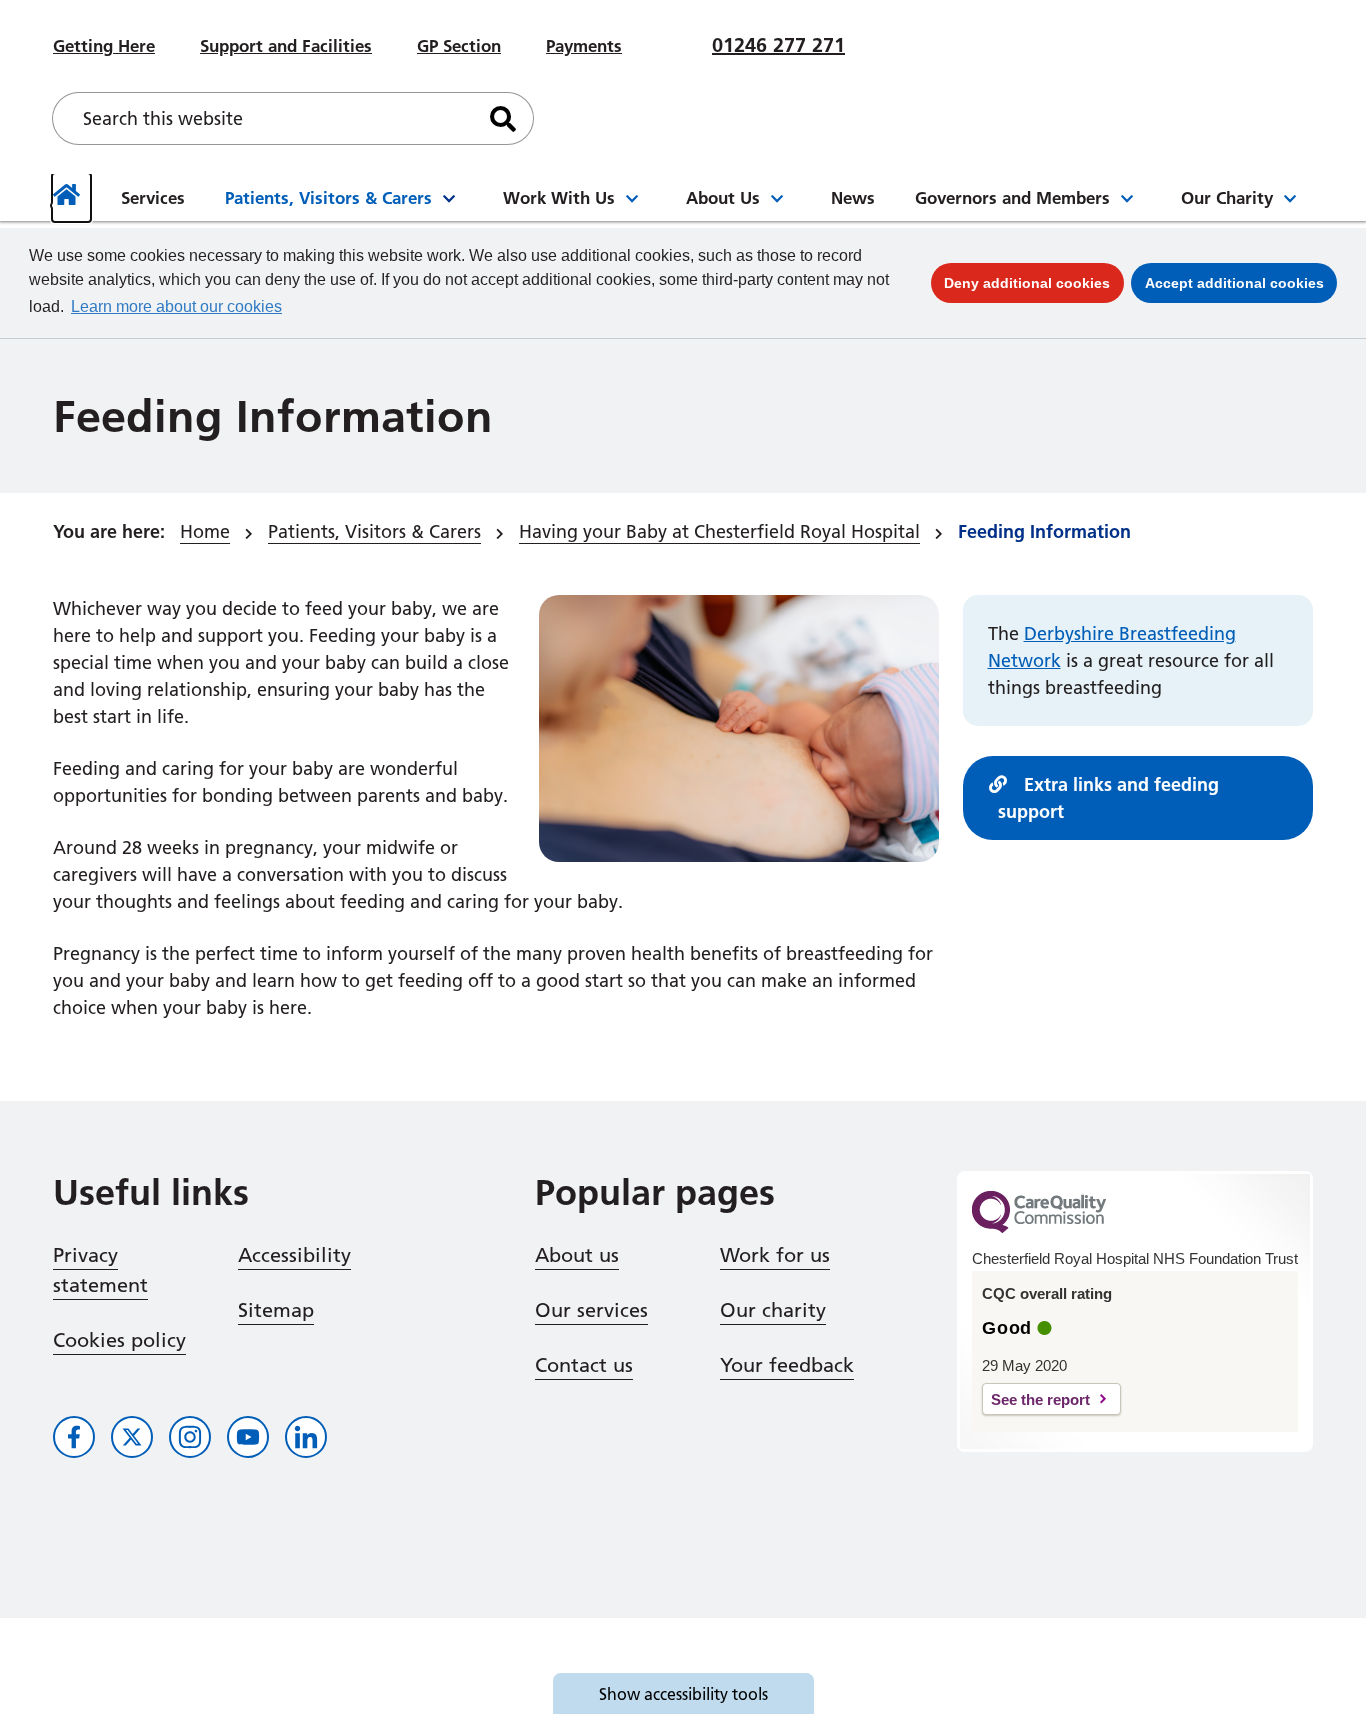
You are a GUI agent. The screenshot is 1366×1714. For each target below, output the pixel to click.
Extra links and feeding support (1109, 798)
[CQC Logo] (1039, 1228)
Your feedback (787, 1365)
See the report (1040, 1399)
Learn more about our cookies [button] (176, 306)
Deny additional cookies (1034, 282)
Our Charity (1227, 197)
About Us (723, 197)
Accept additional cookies (1241, 282)
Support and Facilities (286, 45)
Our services (591, 1310)
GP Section (459, 45)
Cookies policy (119, 1340)
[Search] (503, 118)
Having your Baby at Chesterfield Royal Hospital (719, 531)
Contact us (584, 1365)
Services (153, 197)
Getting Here (104, 45)
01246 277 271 (778, 45)
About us (577, 1255)
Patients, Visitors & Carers (328, 197)
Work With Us (559, 197)
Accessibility (294, 1255)
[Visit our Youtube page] (248, 1437)
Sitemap (276, 1310)
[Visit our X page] (132, 1437)
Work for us (775, 1255)
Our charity (773, 1310)
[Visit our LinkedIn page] (306, 1437)
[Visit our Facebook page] (74, 1437)
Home (205, 531)
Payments (584, 45)
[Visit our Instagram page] (190, 1437)
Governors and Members (1012, 197)
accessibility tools (683, 1694)
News (853, 197)
